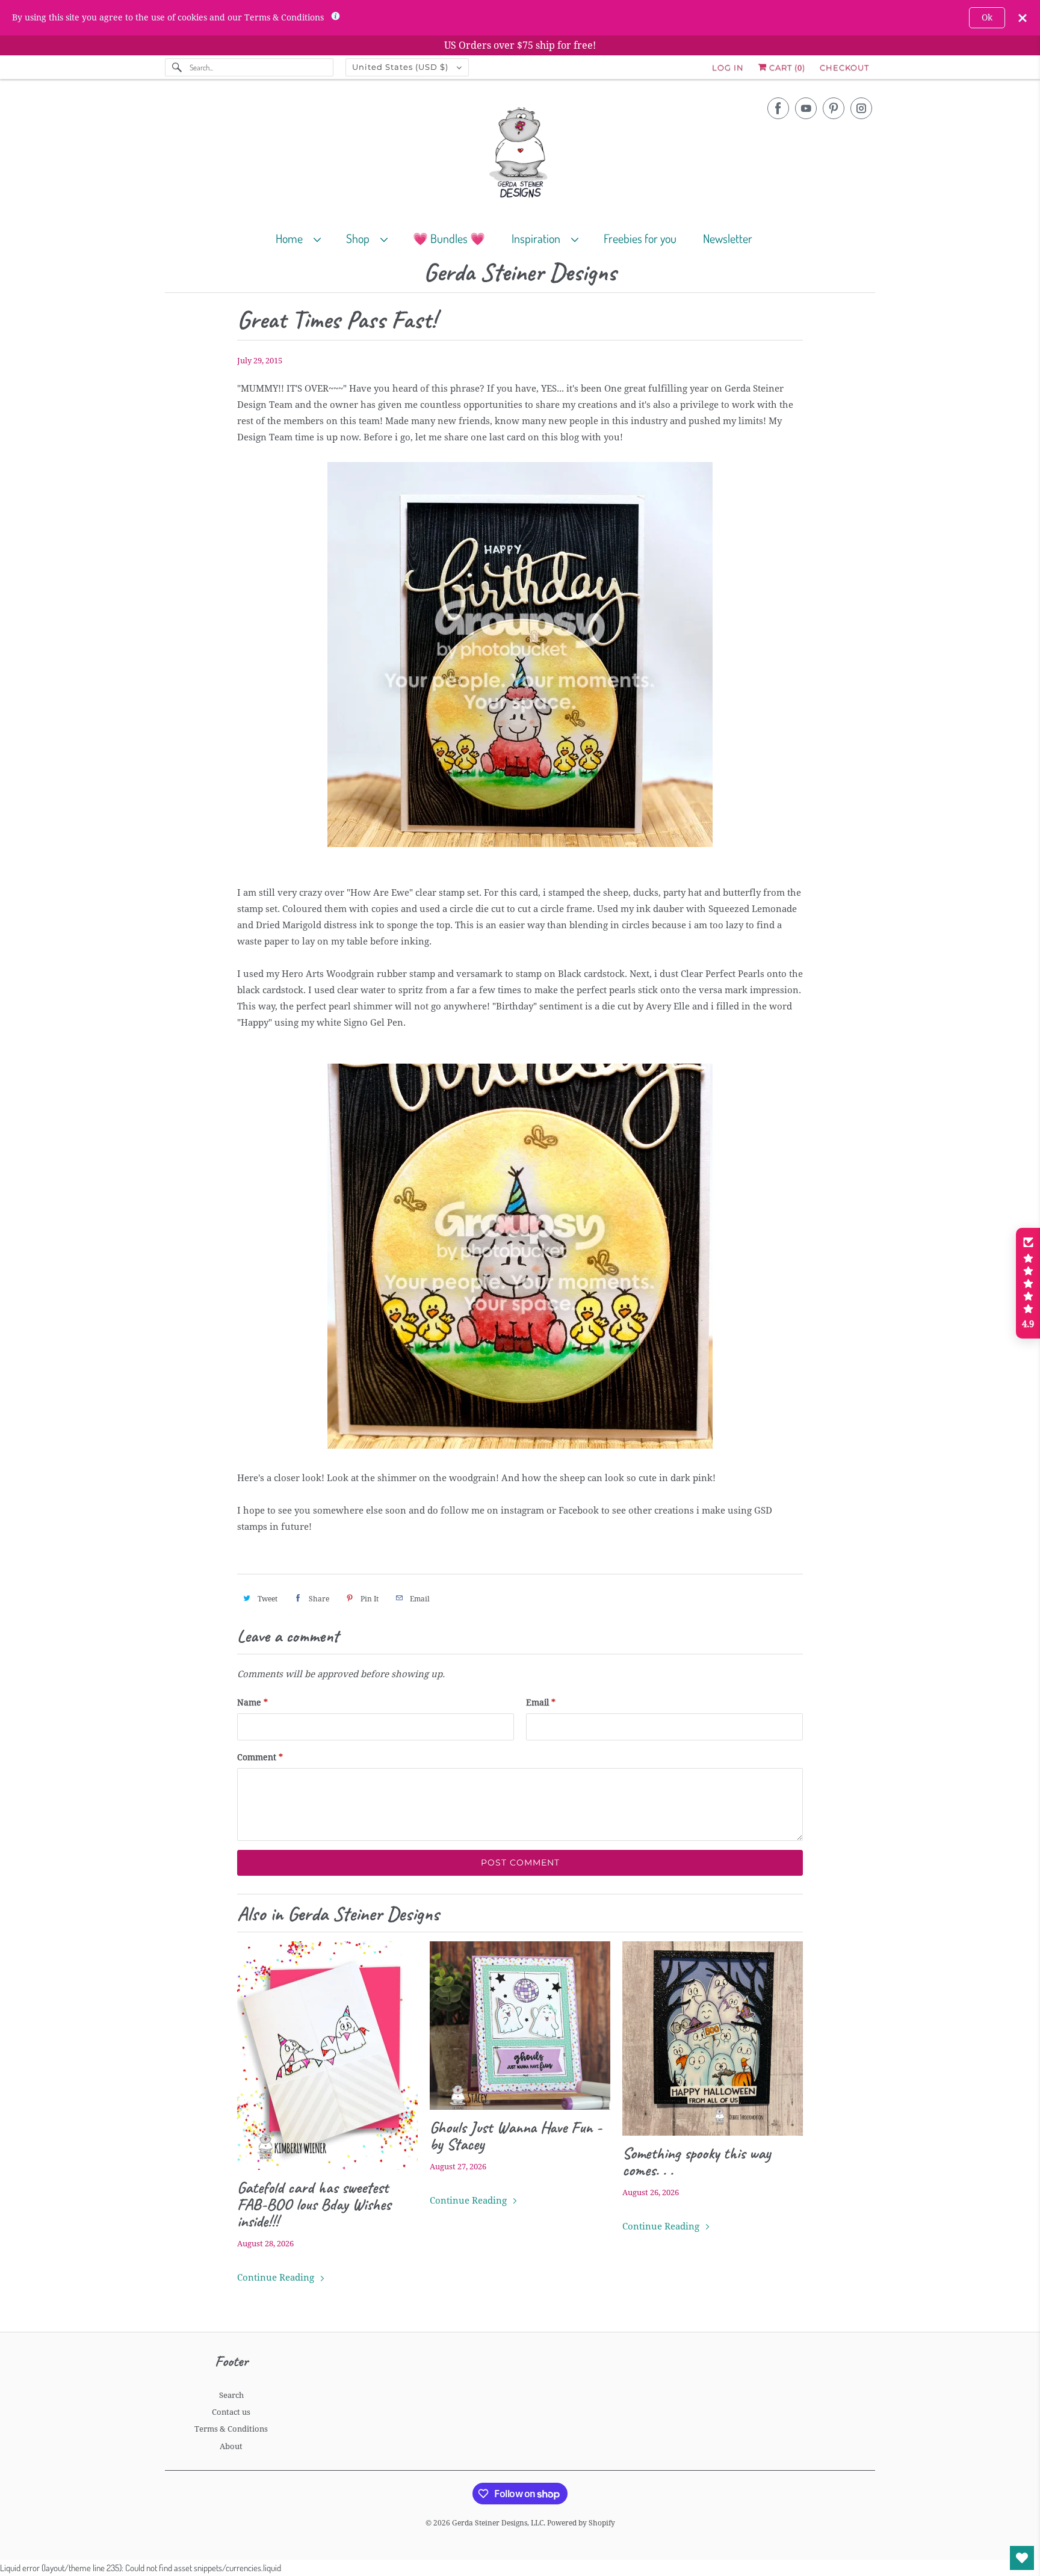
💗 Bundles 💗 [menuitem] (449, 238)
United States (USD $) (401, 67)
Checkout (844, 67)
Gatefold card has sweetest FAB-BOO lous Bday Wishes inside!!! (314, 2204)
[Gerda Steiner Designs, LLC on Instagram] (861, 108)
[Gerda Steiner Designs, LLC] (520, 155)
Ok (987, 17)
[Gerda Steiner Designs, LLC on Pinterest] (834, 108)
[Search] (177, 67)
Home (292, 238)
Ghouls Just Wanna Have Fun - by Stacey (516, 2136)
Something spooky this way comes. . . (696, 2162)
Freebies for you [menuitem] (640, 238)
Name (252, 1702)
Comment (260, 1757)
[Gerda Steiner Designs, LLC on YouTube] (806, 108)
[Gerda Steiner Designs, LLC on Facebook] (778, 108)
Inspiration (538, 238)
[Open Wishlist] (1022, 2558)
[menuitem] (304, 238)
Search (231, 2395)
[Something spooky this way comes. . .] (713, 2038)
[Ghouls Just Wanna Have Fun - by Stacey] (520, 2026)
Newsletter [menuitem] (728, 238)
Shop (360, 238)
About (231, 2446)
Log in (728, 67)
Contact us (231, 2412)
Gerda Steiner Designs (520, 273)
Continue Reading (277, 2278)
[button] (1028, 1283)
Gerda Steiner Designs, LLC (498, 2523)
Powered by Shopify (581, 2523)
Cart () (786, 67)
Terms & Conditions (231, 2429)
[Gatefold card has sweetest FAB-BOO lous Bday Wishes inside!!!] (327, 2056)
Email (541, 1702)
